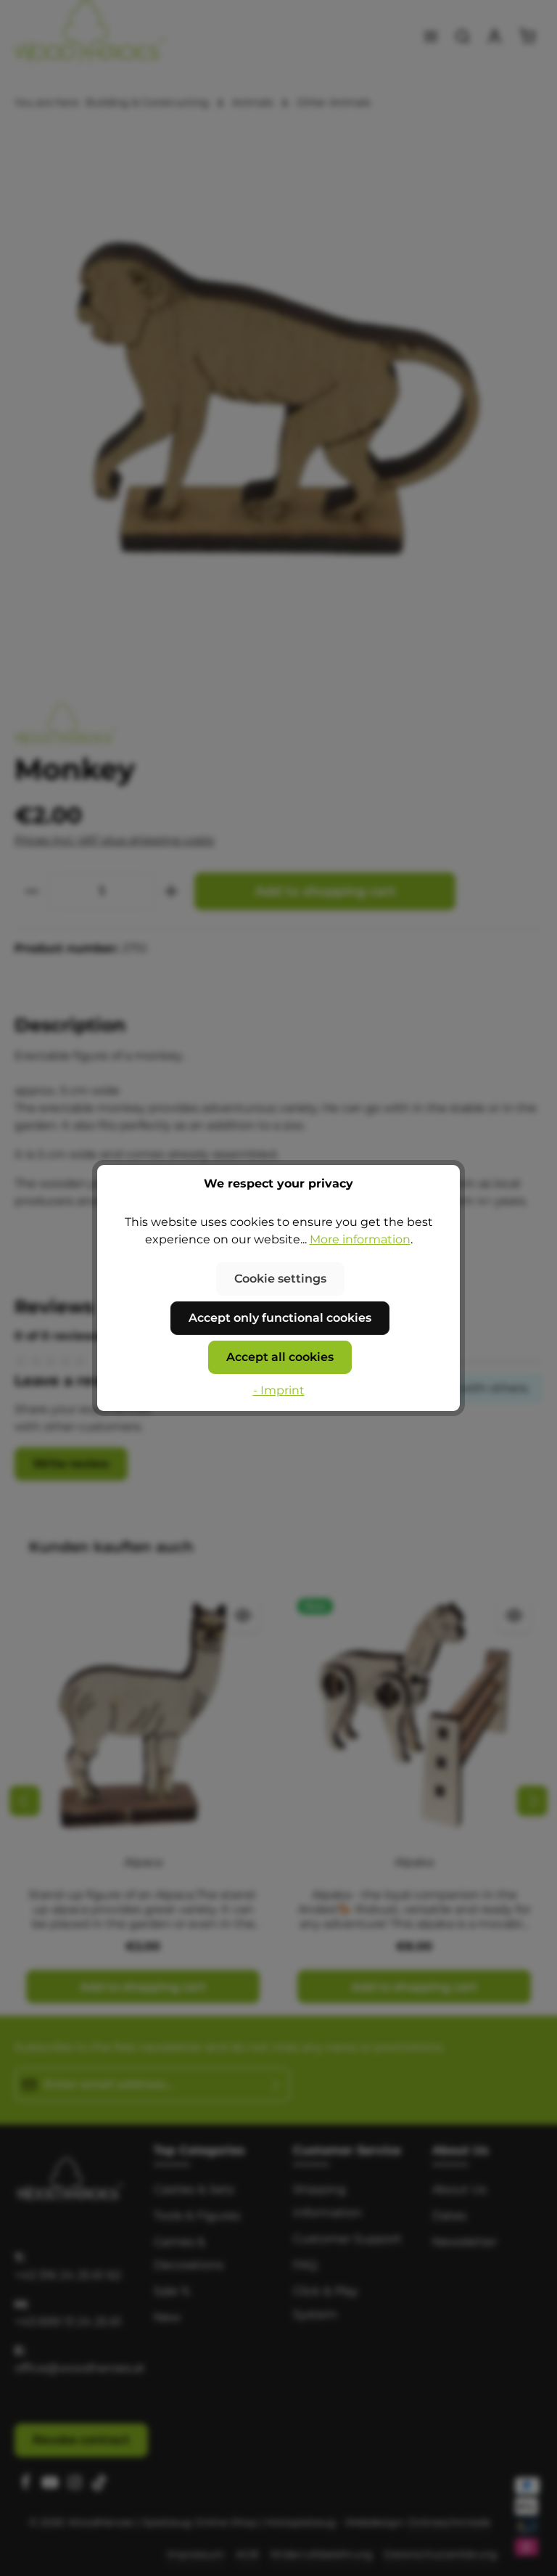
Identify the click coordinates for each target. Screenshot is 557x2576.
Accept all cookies (280, 1357)
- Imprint (279, 1390)
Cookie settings (280, 1279)
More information (360, 1239)
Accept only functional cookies (280, 1318)
